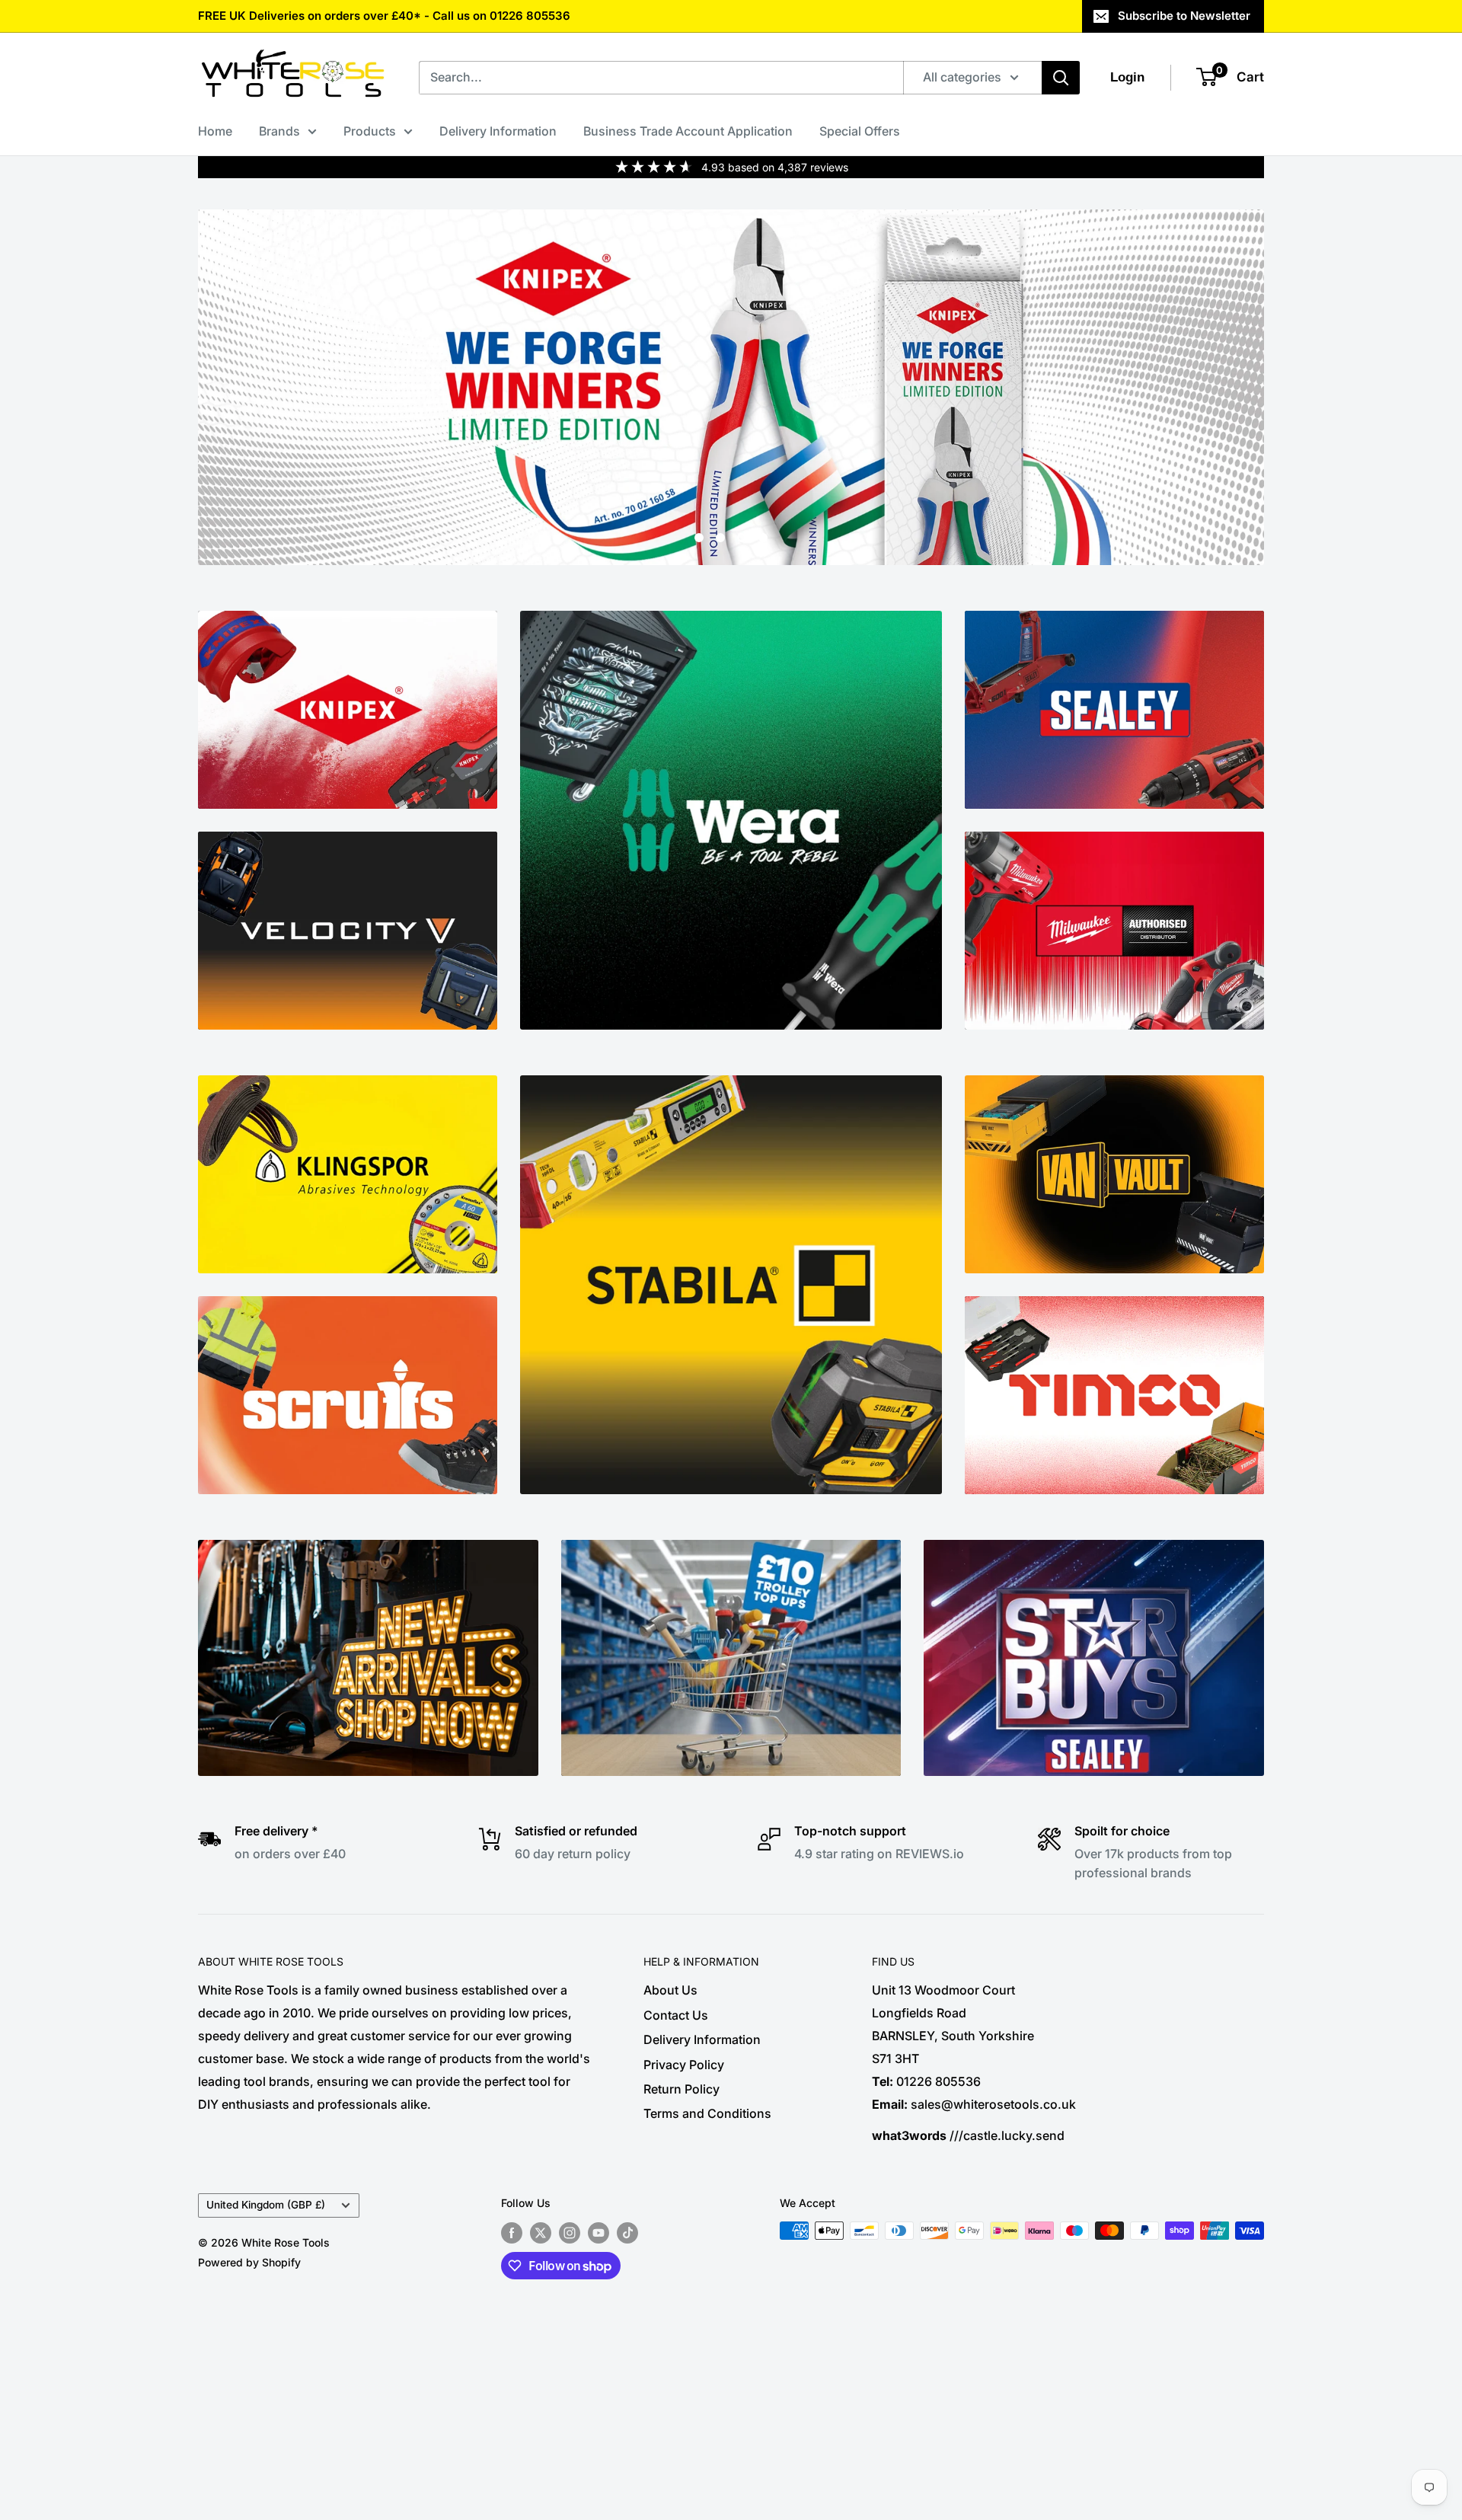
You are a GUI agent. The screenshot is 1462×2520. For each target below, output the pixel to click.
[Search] (1061, 78)
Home (215, 131)
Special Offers (860, 131)
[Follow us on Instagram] (570, 2232)
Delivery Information (498, 131)
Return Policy (682, 2089)
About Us (670, 1990)
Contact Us (676, 2015)
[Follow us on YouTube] (599, 2232)
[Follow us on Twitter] (541, 2232)
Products (370, 131)
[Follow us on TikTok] (627, 2232)
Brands (279, 131)
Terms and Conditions (707, 2113)
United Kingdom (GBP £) (266, 2205)
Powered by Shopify (249, 2262)
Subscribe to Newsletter (1184, 16)
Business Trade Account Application (688, 131)
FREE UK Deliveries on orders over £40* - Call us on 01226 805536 (384, 16)
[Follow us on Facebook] (512, 2232)
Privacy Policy (684, 2065)
